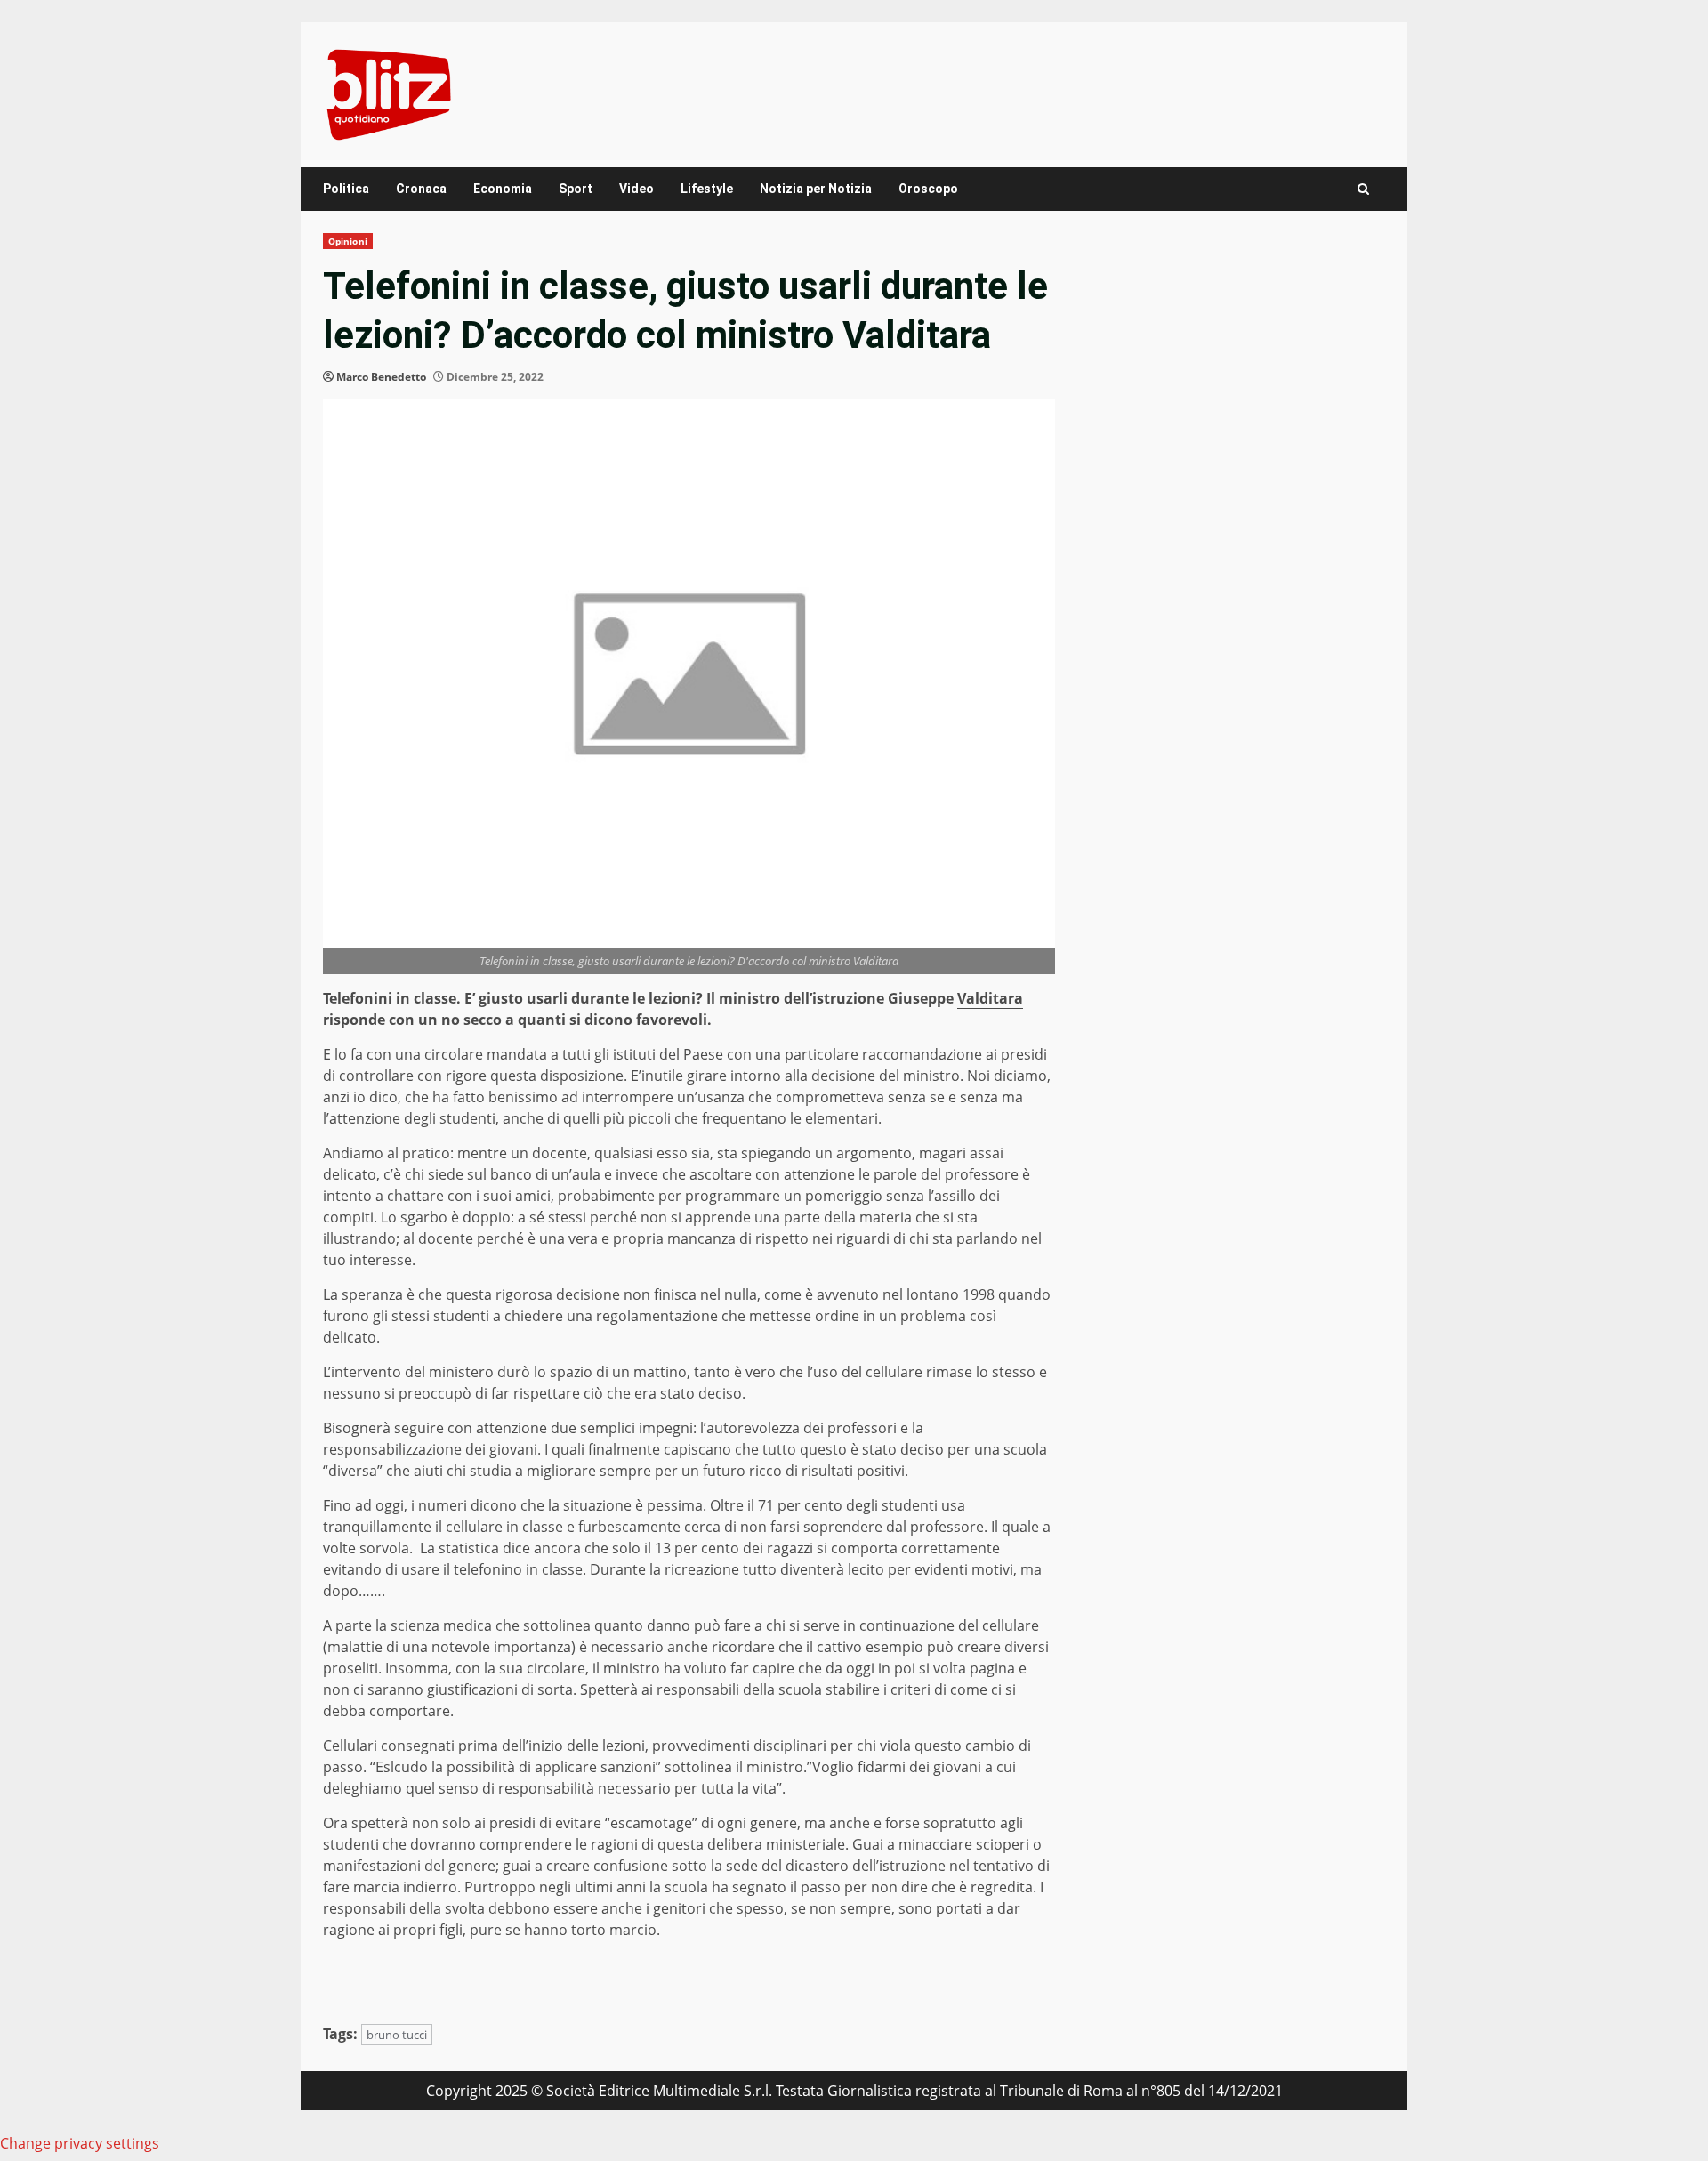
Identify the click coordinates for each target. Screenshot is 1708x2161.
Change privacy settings (80, 2143)
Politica (346, 189)
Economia (503, 189)
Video (636, 189)
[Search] (1363, 189)
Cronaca (421, 189)
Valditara (990, 998)
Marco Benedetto (381, 377)
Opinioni (348, 241)
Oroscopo (928, 189)
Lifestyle (707, 189)
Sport (576, 189)
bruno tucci (397, 2035)
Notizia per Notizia (816, 189)
